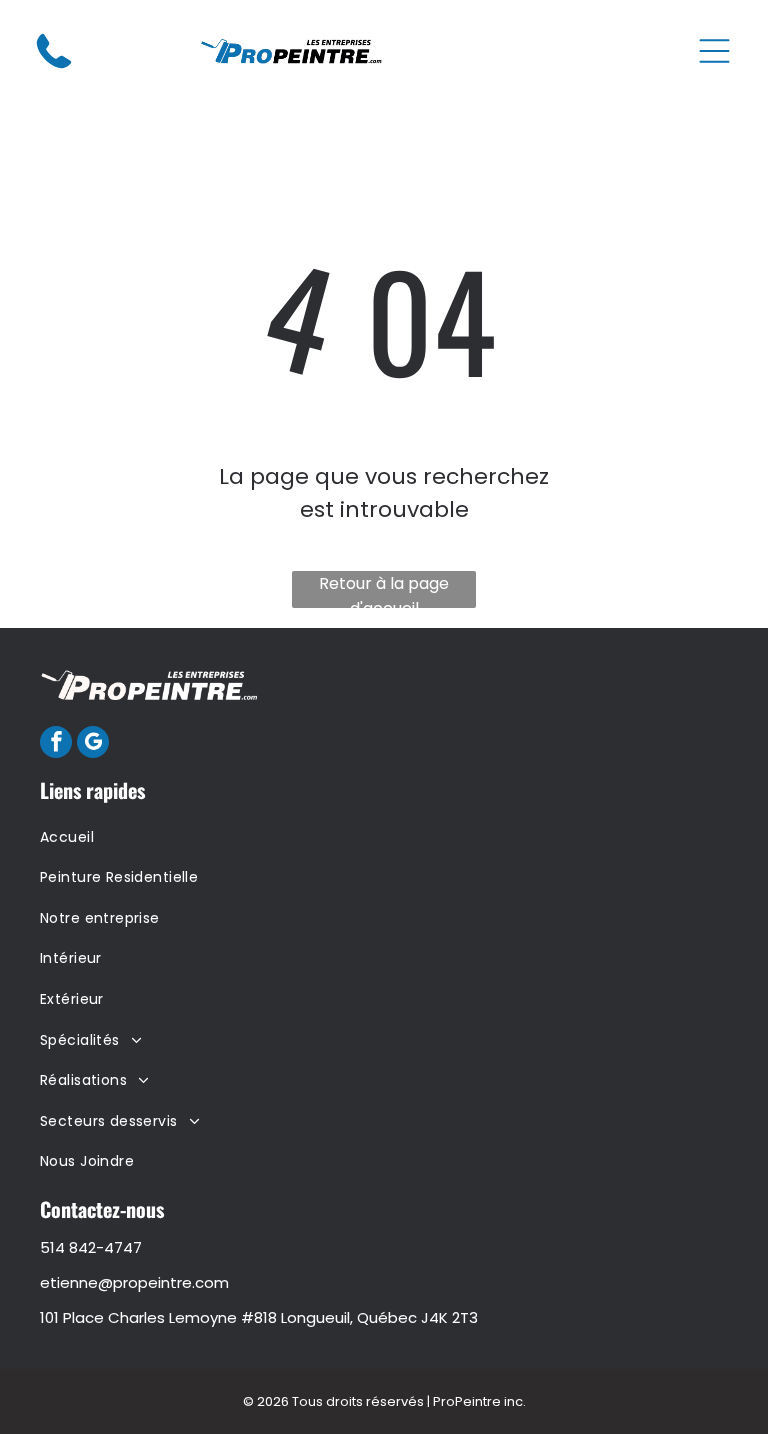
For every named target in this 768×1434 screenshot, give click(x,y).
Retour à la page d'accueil (384, 590)
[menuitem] (384, 837)
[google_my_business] (93, 744)
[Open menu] (714, 51)
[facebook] (56, 744)
